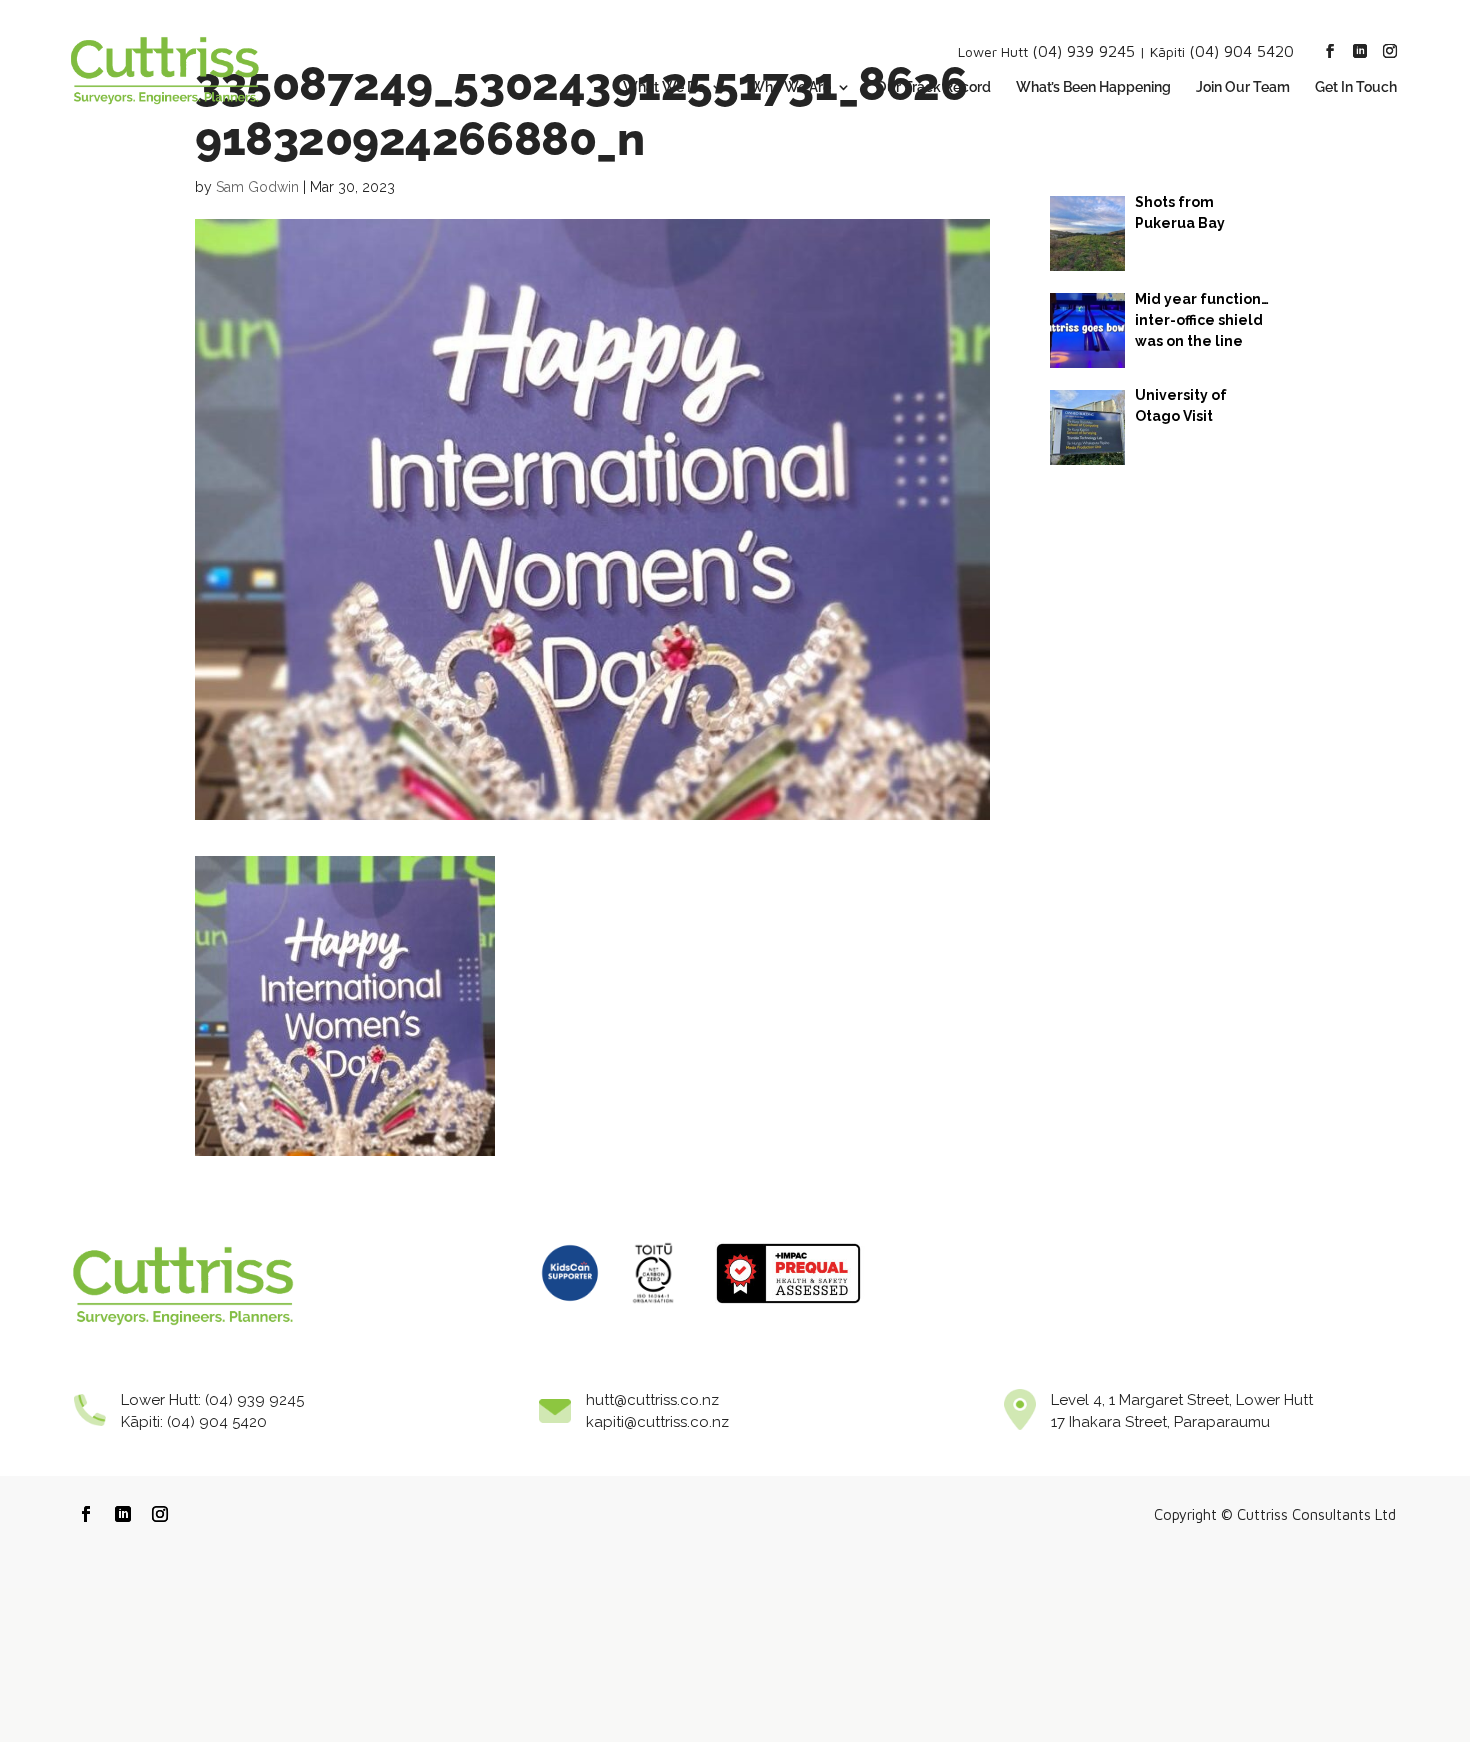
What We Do (664, 87)
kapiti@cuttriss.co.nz (657, 1422)
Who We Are (790, 87)
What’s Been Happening (1093, 87)
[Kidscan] (570, 1309)
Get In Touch (1356, 87)
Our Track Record (933, 87)
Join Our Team (1243, 87)
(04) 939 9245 (1083, 51)
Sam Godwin (257, 187)
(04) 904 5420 (1241, 51)
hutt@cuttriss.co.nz (652, 1400)
